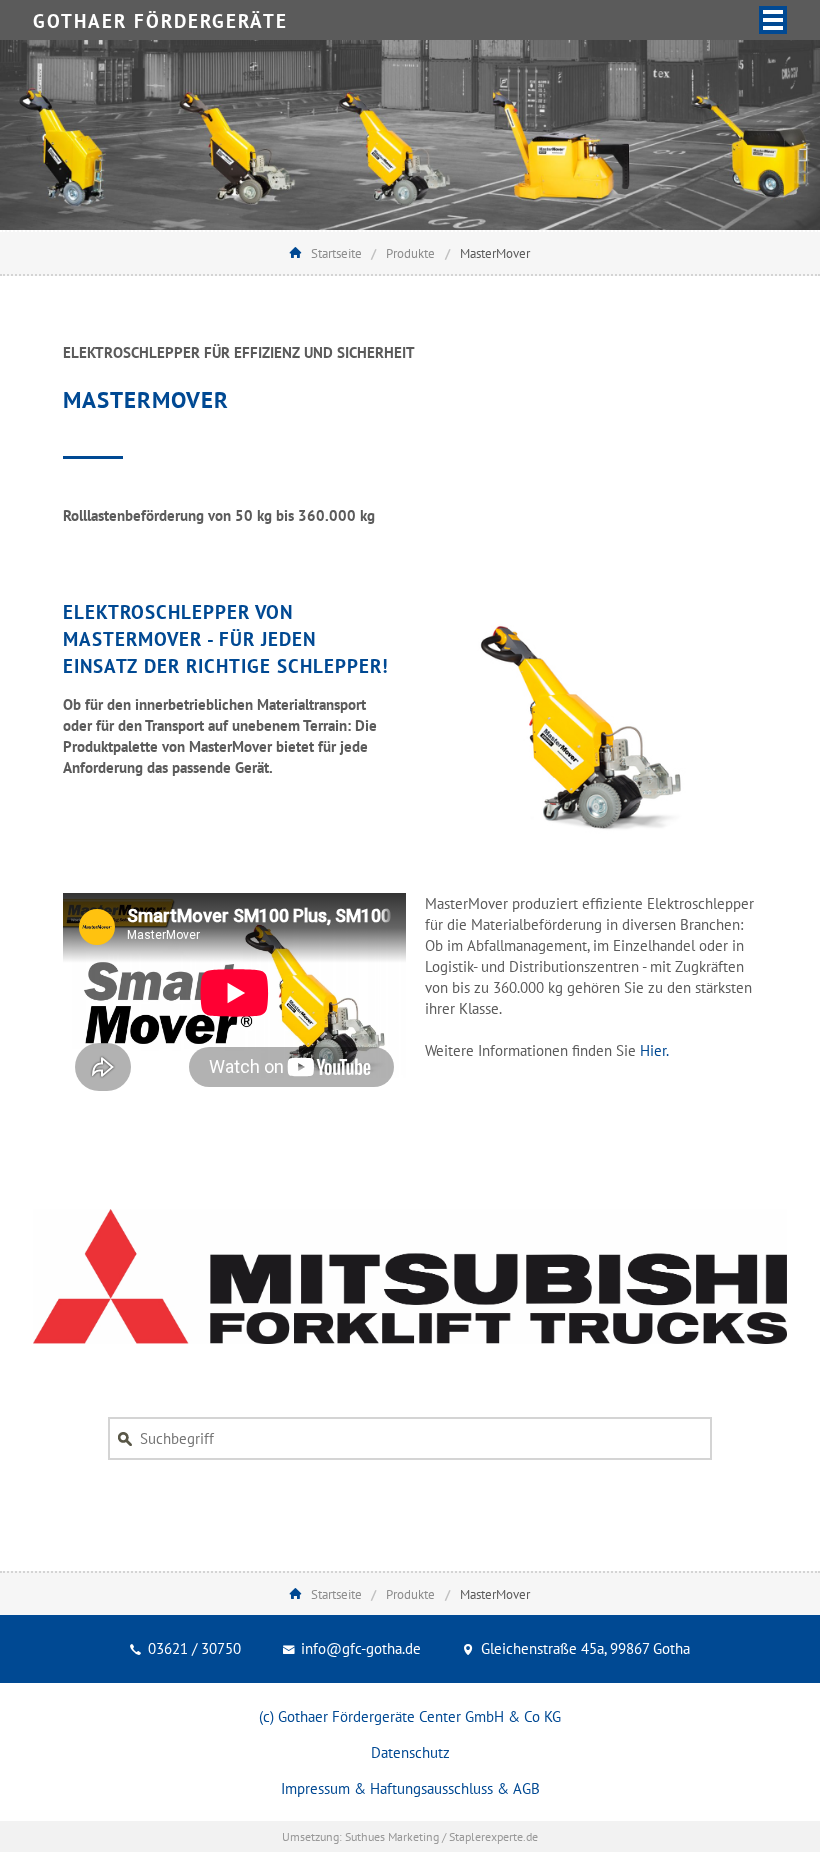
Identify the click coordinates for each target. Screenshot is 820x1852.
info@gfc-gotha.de (359, 1648)
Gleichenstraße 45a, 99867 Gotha (583, 1648)
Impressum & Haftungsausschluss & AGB (410, 1788)
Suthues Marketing (392, 1836)
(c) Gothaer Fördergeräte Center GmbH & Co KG (410, 1716)
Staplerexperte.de (493, 1836)
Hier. (654, 1050)
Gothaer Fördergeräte (160, 21)
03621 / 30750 (192, 1648)
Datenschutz (410, 1752)
